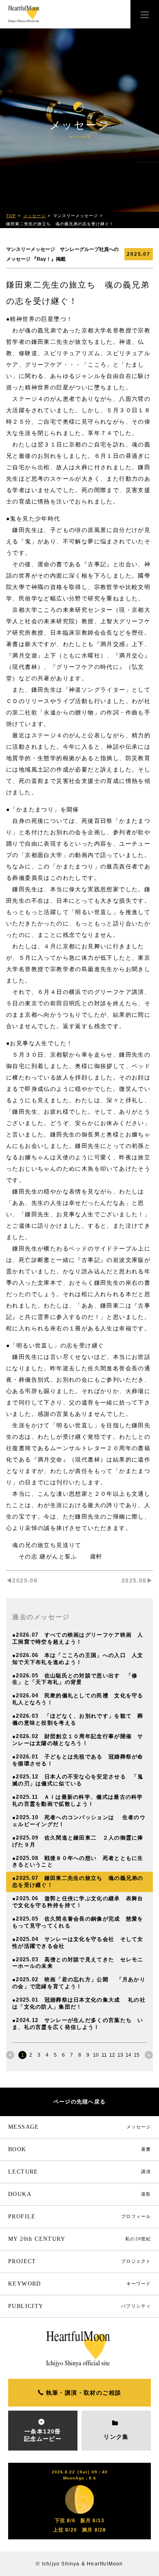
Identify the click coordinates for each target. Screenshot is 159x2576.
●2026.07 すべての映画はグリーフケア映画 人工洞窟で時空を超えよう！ (78, 1638)
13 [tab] (120, 2055)
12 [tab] (112, 2055)
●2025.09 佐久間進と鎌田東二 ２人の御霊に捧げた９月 (78, 1841)
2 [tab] (31, 2055)
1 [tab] (23, 2055)
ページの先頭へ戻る (80, 2102)
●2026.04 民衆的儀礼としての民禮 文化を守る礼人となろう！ (78, 1699)
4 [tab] (47, 2055)
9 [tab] (88, 2055)
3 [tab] (39, 2055)
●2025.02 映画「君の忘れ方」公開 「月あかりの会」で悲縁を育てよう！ (79, 1983)
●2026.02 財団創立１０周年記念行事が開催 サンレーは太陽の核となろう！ (78, 1740)
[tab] (10, 2055)
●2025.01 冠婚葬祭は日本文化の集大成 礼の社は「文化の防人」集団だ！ (79, 2003)
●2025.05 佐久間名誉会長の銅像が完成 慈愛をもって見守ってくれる (78, 1922)
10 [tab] (96, 2055)
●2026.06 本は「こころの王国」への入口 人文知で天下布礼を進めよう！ (78, 1659)
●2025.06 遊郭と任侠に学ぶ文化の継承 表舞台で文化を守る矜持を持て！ (78, 1902)
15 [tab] (137, 2055)
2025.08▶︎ (137, 1580)
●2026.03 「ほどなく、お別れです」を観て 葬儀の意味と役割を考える (78, 1719)
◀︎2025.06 (22, 1580)
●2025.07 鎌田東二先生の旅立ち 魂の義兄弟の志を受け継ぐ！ (78, 1881)
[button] (145, 14)
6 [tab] (63, 2055)
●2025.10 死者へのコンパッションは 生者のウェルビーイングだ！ (79, 1821)
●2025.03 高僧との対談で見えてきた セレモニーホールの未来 (78, 1963)
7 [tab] (72, 2055)
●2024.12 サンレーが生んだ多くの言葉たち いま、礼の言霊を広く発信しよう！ (78, 2024)
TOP (11, 216)
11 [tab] (104, 2055)
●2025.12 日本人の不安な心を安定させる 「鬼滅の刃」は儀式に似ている (78, 1780)
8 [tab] (80, 2055)
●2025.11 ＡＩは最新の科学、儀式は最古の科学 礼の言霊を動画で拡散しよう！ (81, 1800)
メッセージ (34, 216)
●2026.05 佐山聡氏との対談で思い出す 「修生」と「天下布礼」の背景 (75, 1679)
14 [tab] (128, 2055)
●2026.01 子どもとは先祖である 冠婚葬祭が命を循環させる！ (78, 1760)
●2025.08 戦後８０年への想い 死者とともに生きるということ (78, 1862)
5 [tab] (55, 2055)
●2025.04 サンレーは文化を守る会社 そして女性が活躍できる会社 (78, 1943)
